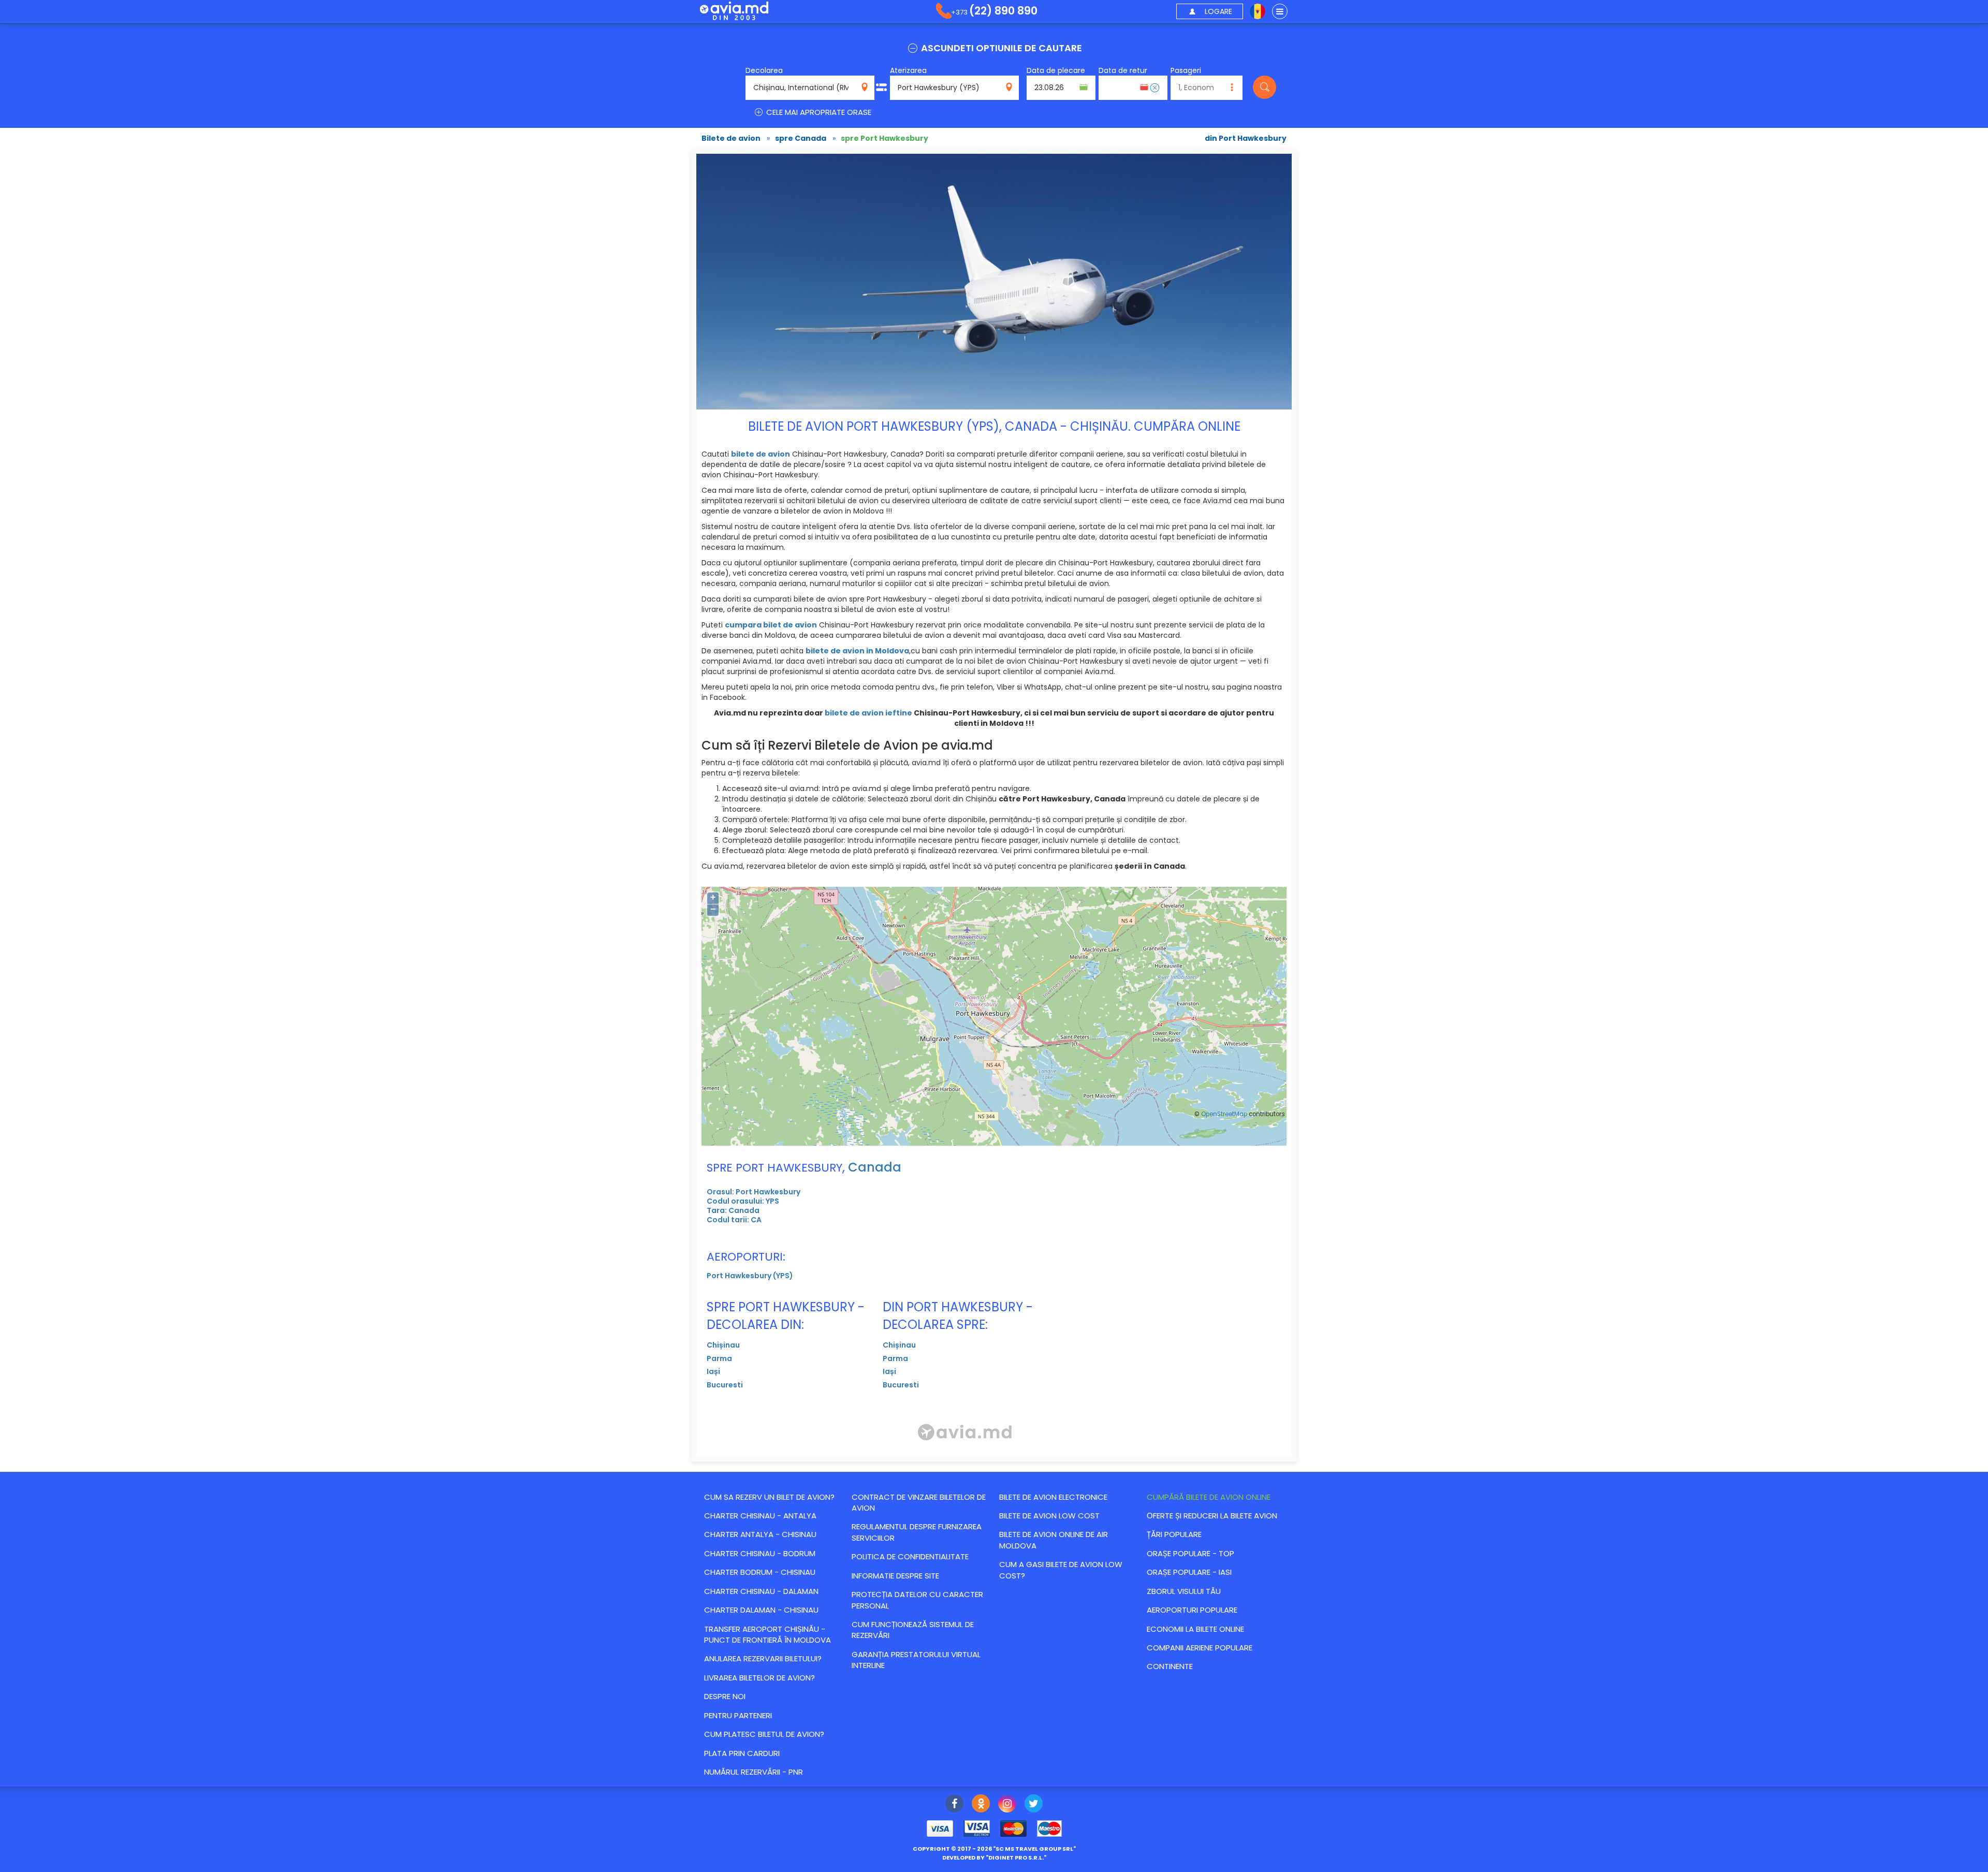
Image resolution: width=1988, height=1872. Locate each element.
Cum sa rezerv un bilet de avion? (769, 1497)
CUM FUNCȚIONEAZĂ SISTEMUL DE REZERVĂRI (913, 1630)
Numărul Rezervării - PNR (754, 1772)
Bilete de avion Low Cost (1049, 1516)
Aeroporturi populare (1192, 1610)
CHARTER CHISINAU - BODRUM (760, 1553)
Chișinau (723, 1345)
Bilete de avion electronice (1053, 1497)
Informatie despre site (895, 1576)
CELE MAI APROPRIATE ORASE (818, 112)
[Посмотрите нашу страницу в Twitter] (1034, 1805)
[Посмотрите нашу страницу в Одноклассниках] (981, 1805)
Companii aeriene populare (1200, 1648)
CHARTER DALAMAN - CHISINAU (761, 1610)
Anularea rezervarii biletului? (763, 1658)
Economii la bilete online (1195, 1629)
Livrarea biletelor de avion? (759, 1678)
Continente (1170, 1666)
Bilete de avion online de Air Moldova (1054, 1540)
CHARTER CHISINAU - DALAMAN (761, 1591)
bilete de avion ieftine (868, 713)
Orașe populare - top (1190, 1553)
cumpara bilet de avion (771, 625)
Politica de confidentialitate (910, 1556)
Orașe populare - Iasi (1189, 1572)
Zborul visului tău (1184, 1591)
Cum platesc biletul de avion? (764, 1734)
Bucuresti (725, 1385)
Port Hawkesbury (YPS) (750, 1276)
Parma (719, 1358)
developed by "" (994, 1858)
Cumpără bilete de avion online (1209, 1497)
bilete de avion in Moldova (857, 651)
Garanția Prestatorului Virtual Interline (916, 1660)
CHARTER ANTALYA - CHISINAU (760, 1534)
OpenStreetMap (1224, 1114)
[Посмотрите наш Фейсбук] (954, 1805)
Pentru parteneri (738, 1715)
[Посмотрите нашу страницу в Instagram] (1007, 1805)
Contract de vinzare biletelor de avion (919, 1502)
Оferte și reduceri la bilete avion (1212, 1516)
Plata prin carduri (742, 1753)
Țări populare (1174, 1534)
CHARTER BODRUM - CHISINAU (760, 1572)
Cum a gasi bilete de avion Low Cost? (1061, 1570)
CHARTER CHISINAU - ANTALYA (760, 1516)
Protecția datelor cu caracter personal (917, 1600)
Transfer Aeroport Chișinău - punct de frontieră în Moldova (768, 1634)
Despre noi (725, 1696)
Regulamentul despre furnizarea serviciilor (917, 1532)
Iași (713, 1371)
